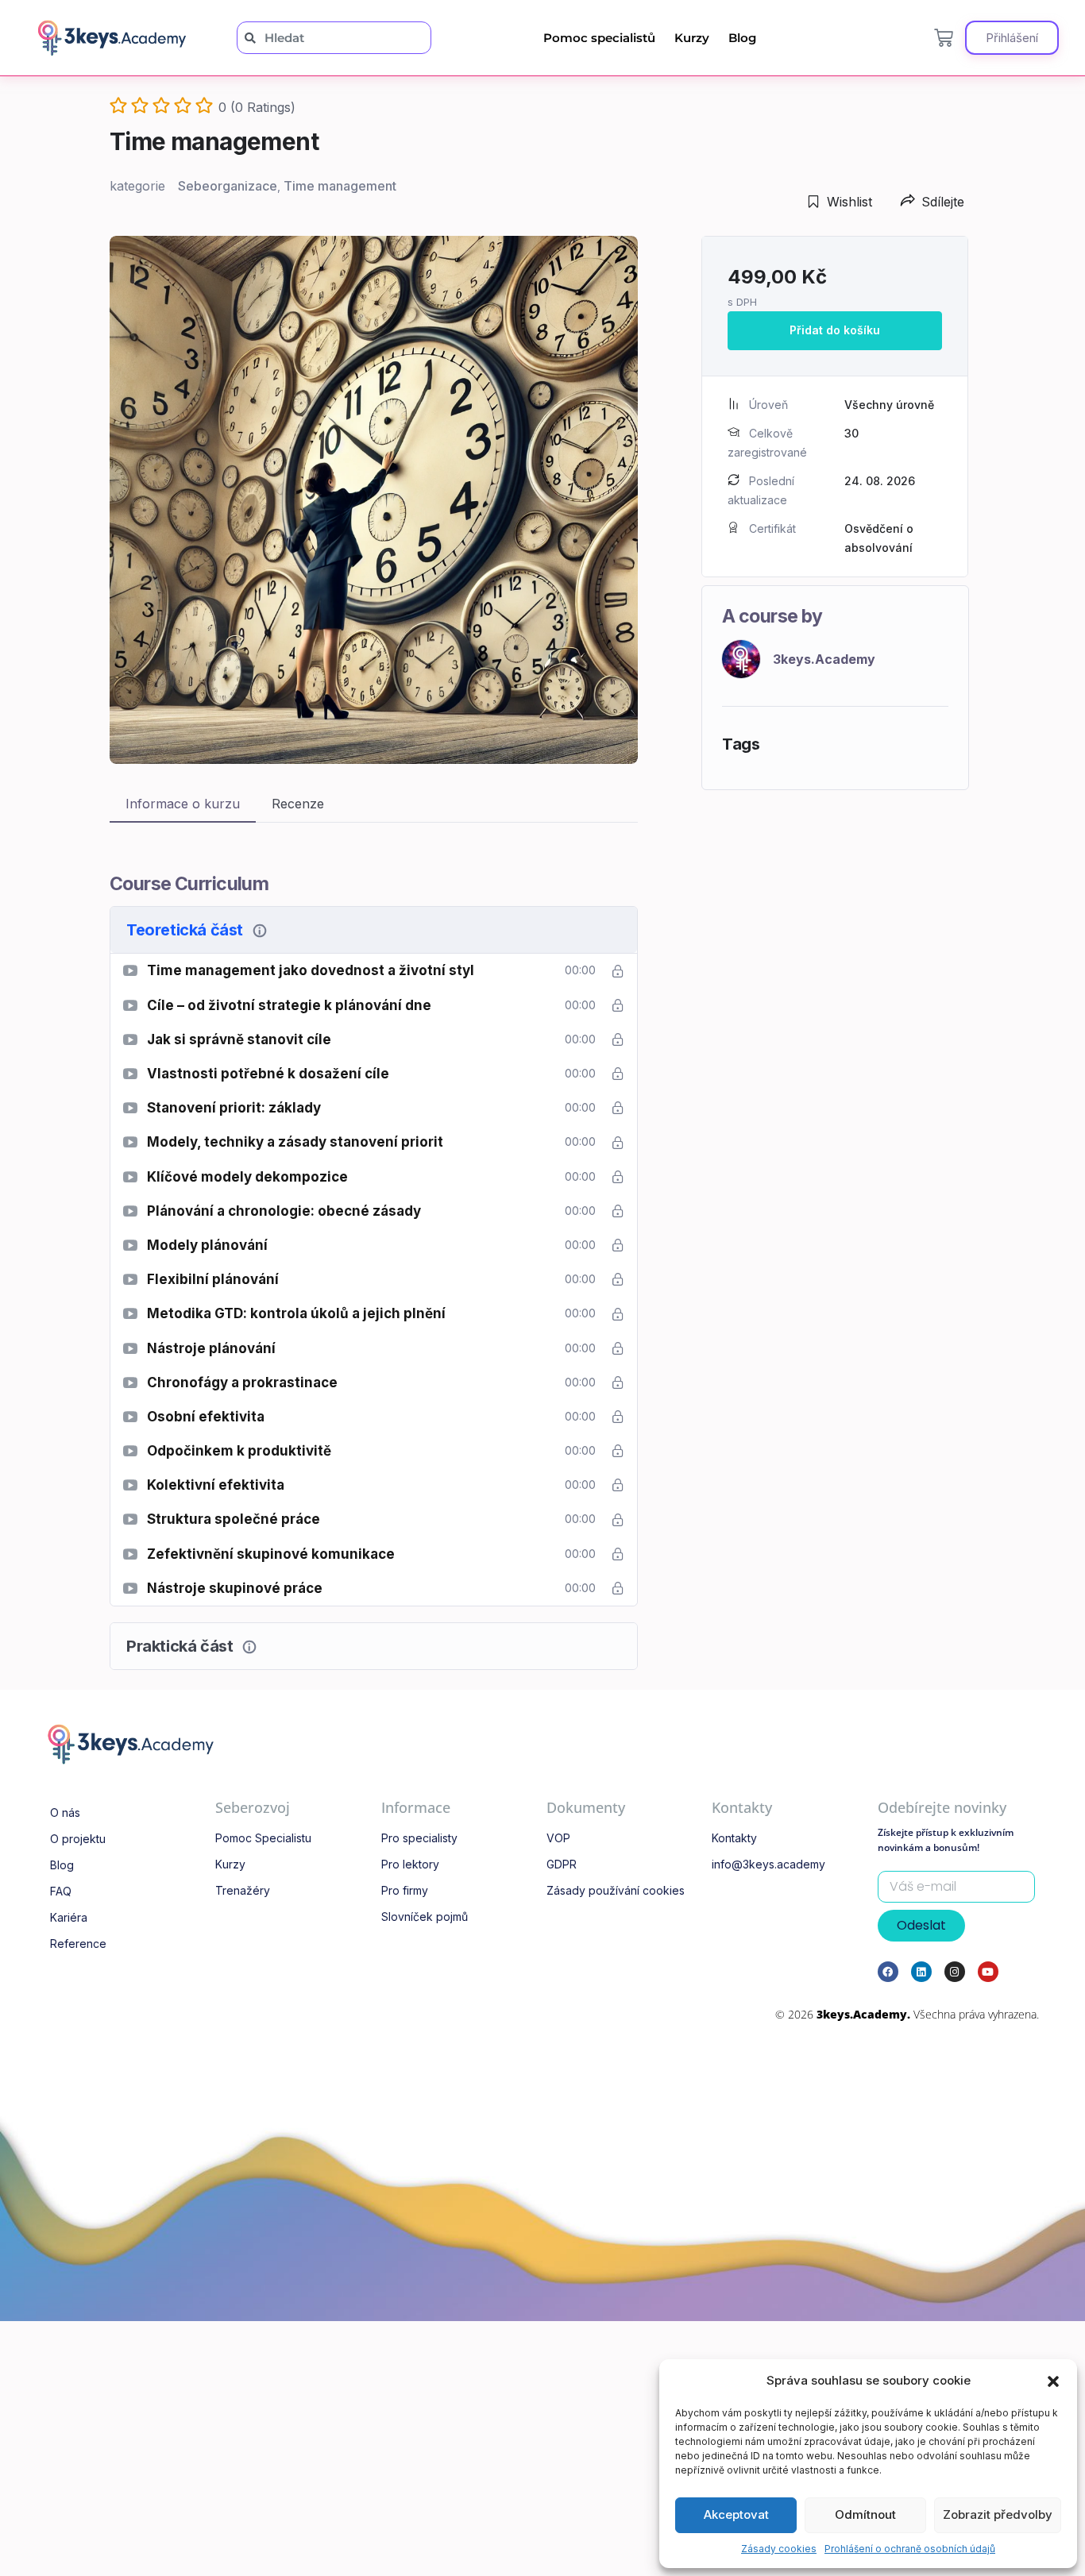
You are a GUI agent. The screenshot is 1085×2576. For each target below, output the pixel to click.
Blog (742, 38)
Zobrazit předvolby (998, 2514)
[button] (1053, 2381)
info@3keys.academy (768, 1864)
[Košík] (944, 38)
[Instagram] (955, 1972)
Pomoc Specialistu (263, 1838)
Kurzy (692, 38)
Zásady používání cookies (616, 1890)
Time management (340, 186)
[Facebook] (888, 1972)
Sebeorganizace (228, 186)
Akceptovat (736, 2514)
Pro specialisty (419, 1838)
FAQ (61, 1891)
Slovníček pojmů (425, 1917)
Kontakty (734, 1838)
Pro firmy (405, 1890)
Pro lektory (410, 1864)
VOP (558, 1838)
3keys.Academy (824, 659)
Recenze (298, 804)
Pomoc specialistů (599, 38)
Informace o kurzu (183, 804)
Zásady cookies (779, 2549)
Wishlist (849, 202)
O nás (65, 1812)
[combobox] (334, 38)
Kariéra (69, 1917)
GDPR (562, 1864)
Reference (78, 1944)
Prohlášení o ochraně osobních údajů (910, 2549)
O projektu (78, 1839)
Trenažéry (243, 1890)
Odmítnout (865, 2514)
